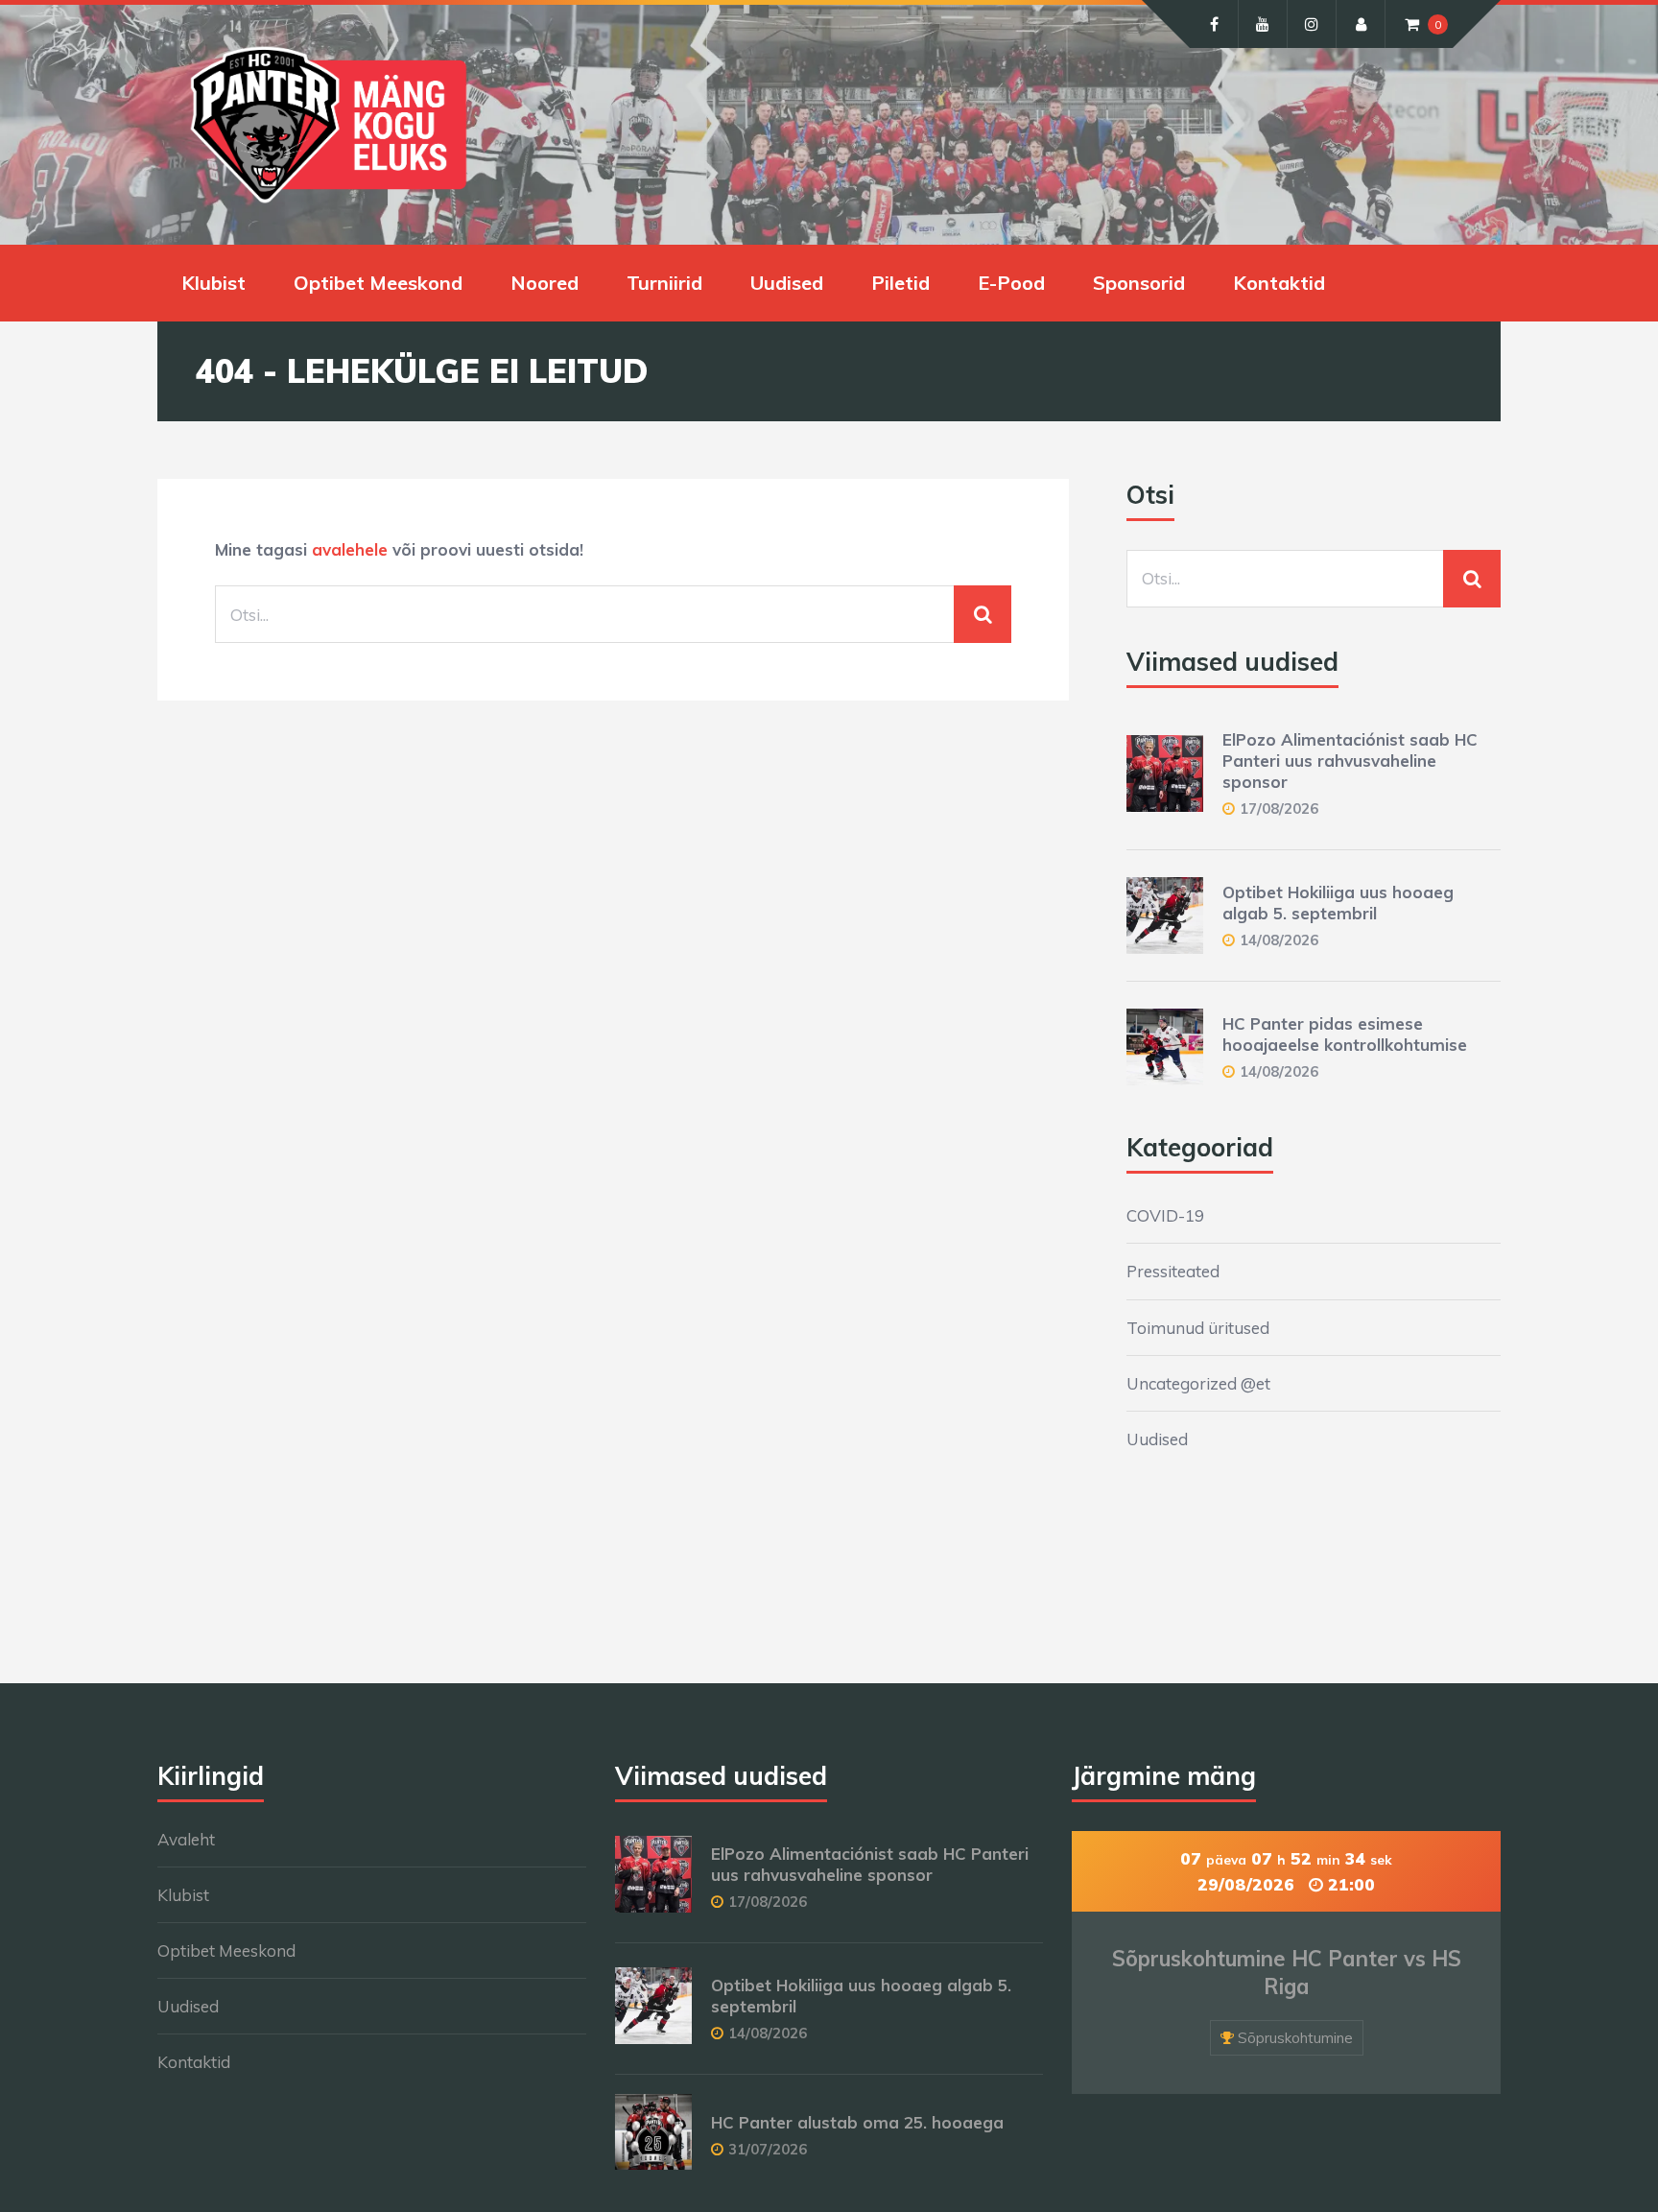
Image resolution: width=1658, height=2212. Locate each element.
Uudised (787, 283)
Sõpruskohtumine (1295, 2038)
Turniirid (664, 283)
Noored (545, 283)
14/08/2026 (1279, 940)
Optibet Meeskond (378, 283)
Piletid (900, 283)
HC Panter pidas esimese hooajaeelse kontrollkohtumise (1345, 1034)
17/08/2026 (1279, 809)
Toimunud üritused (1198, 1328)
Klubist (213, 283)
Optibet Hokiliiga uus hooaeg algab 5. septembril (1338, 903)
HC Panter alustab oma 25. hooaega (857, 2122)
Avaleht (186, 1839)
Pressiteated (1173, 1271)
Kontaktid (1279, 283)
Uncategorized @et (1198, 1383)
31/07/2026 (768, 2149)
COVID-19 (1165, 1215)
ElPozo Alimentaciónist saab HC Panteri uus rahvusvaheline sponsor (1350, 761)
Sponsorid (1139, 283)
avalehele (350, 549)
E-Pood (1011, 283)
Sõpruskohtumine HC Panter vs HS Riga (1287, 1973)
